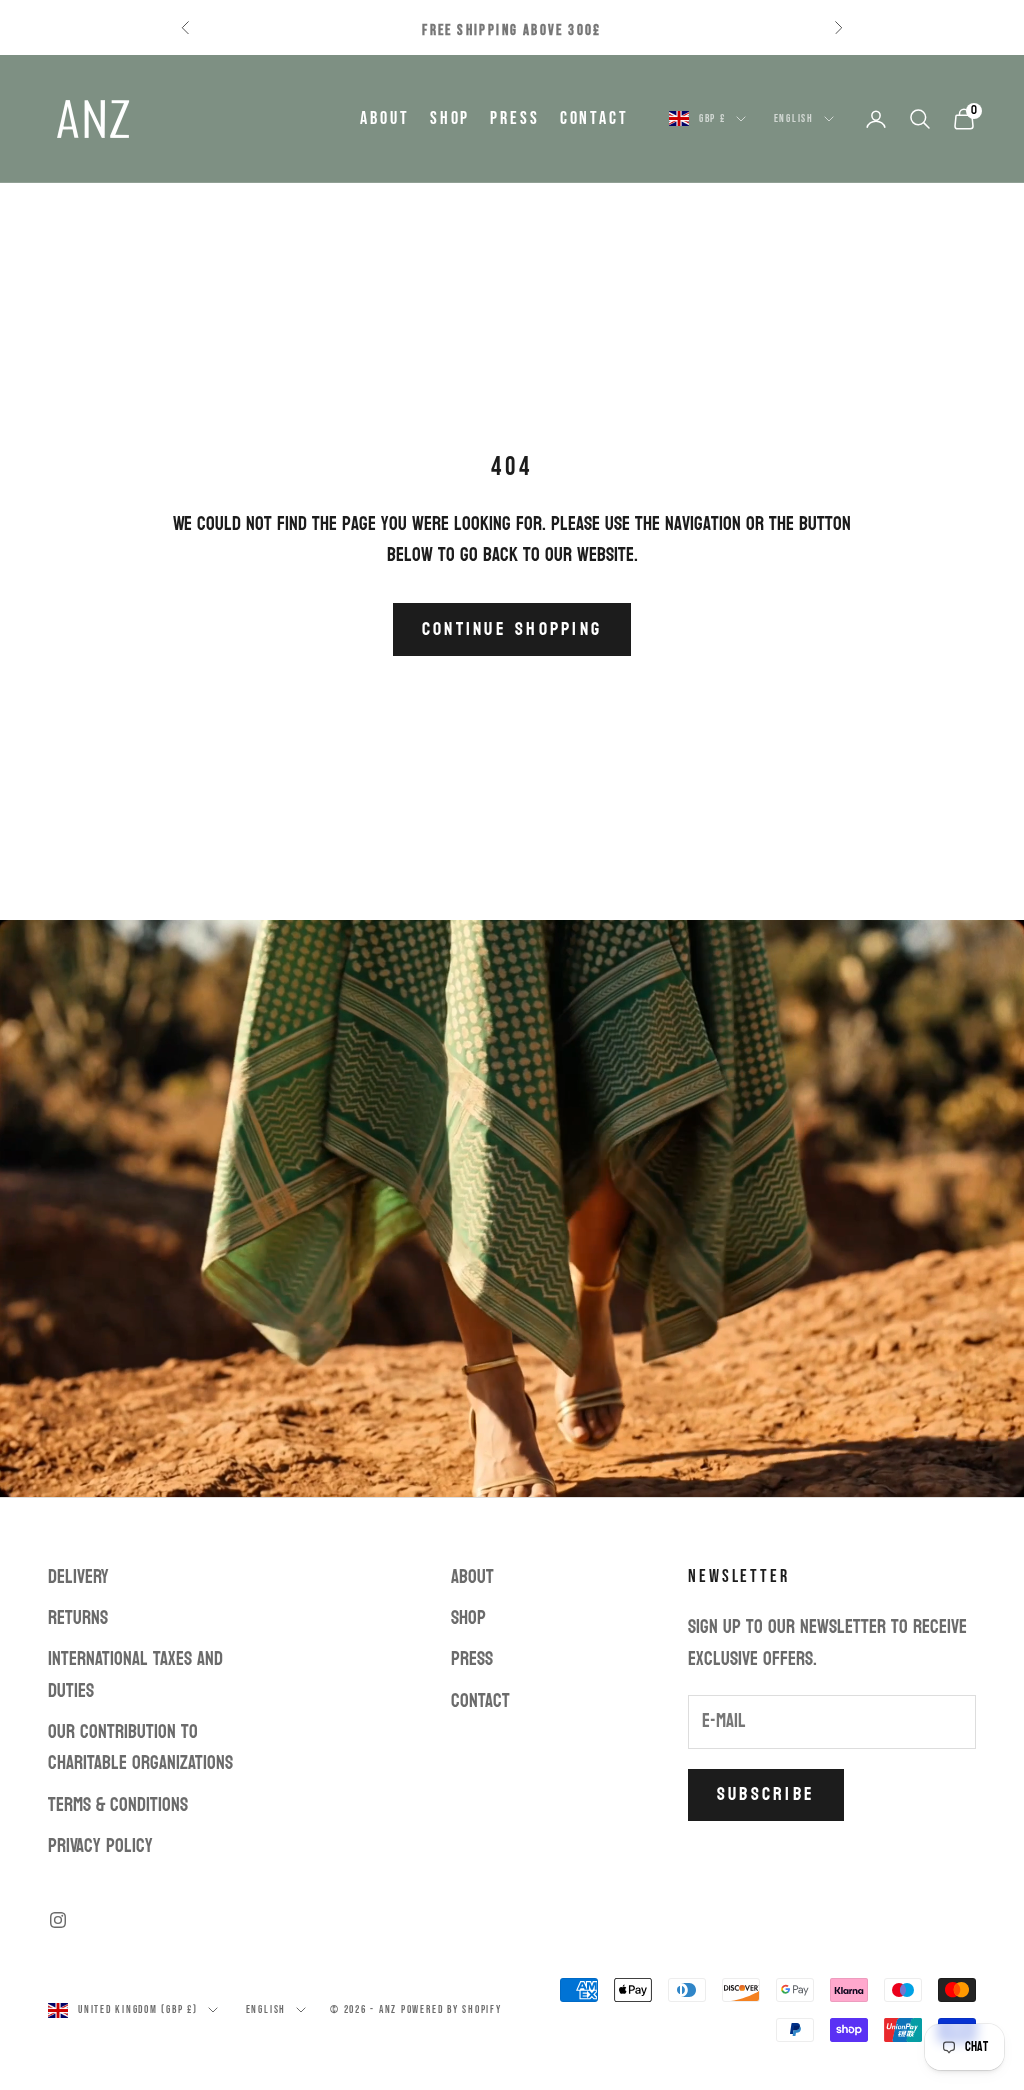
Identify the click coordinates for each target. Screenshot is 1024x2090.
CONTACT (594, 118)
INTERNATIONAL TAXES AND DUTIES (135, 1674)
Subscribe (766, 1794)
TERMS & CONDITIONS (118, 1805)
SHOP (450, 118)
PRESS (514, 118)
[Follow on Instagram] (58, 1920)
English (794, 118)
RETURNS (78, 1618)
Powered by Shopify (451, 2009)
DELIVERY (78, 1577)
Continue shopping (512, 629)
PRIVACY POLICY (100, 1846)
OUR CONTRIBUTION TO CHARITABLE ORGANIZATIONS (140, 1747)
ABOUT (384, 118)
